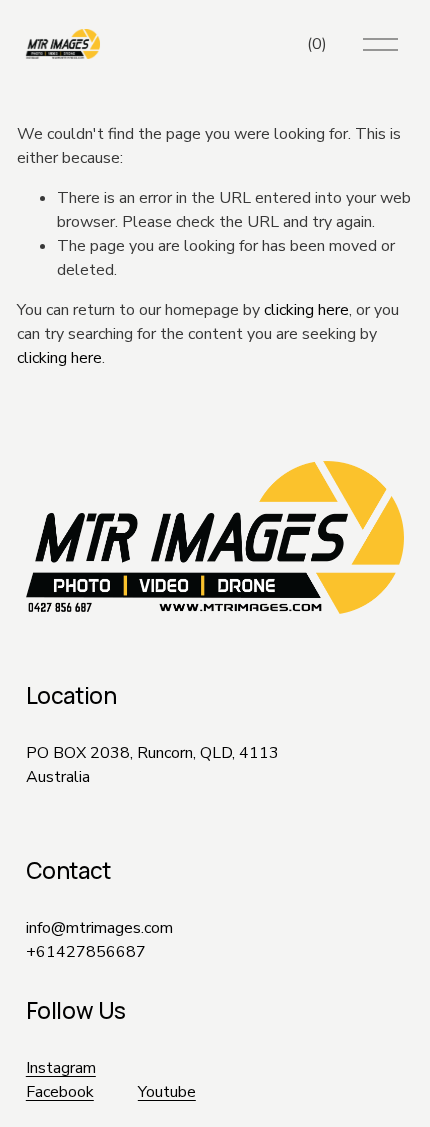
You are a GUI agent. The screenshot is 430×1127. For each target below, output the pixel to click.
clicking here (306, 310)
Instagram (61, 1068)
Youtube (167, 1092)
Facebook (60, 1092)
